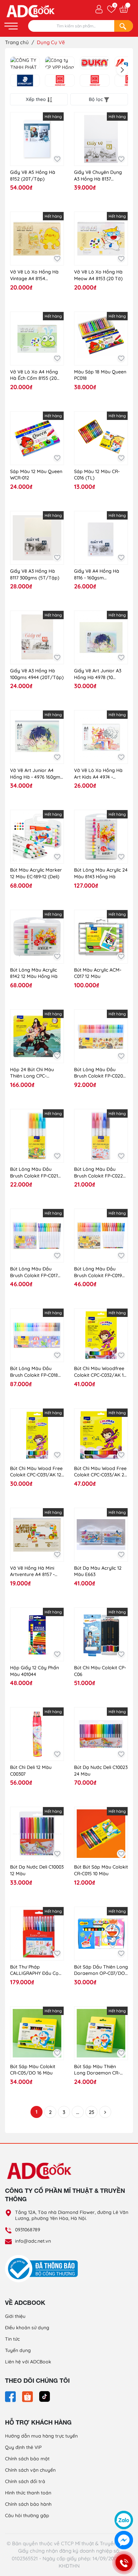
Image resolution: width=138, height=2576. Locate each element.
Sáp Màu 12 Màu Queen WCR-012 (36, 475)
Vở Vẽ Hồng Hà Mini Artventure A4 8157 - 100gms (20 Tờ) (32, 1572)
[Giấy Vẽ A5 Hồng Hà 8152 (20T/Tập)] (37, 139)
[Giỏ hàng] (124, 9)
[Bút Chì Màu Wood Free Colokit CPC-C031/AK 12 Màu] (37, 1435)
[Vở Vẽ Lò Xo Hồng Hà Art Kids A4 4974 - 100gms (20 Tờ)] (101, 737)
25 (91, 2112)
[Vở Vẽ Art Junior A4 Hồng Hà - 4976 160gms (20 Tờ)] (37, 737)
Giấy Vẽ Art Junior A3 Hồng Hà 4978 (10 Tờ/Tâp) (98, 674)
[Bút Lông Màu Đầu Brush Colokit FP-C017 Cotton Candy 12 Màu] (37, 1236)
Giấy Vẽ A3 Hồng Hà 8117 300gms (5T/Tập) (35, 574)
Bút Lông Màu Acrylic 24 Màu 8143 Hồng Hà (101, 873)
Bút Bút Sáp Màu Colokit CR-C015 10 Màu (101, 1870)
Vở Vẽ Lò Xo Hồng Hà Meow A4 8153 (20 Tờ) (98, 275)
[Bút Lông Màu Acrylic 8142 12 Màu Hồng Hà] (37, 937)
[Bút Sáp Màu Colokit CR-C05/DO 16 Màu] (37, 2033)
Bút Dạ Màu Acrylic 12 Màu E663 (98, 1571)
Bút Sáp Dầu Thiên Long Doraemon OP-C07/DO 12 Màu (101, 1970)
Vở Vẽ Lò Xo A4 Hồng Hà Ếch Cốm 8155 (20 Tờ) (34, 375)
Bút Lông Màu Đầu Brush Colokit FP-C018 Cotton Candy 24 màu (34, 1372)
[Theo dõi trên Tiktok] (45, 2396)
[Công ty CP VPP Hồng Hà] (60, 63)
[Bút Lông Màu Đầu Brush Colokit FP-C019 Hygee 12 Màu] (101, 1236)
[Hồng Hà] (60, 81)
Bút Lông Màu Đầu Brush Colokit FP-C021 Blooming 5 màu (34, 1173)
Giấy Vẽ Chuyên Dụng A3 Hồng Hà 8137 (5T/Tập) (98, 176)
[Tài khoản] (99, 9)
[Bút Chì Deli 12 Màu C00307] (37, 1734)
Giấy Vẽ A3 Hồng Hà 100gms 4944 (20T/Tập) (37, 674)
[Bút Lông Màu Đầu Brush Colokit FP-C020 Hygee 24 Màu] (101, 1036)
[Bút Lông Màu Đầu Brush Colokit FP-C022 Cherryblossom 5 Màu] (101, 1136)
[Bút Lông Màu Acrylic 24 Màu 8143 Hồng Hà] (101, 837)
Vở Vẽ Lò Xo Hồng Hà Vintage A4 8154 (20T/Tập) (34, 275)
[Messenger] (124, 2540)
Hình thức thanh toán (28, 2493)
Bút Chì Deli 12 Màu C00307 (31, 1771)
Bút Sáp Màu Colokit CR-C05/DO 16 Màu (33, 2070)
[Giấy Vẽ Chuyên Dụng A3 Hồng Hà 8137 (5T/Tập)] (101, 139)
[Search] (124, 26)
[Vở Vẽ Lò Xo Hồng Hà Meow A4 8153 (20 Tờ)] (101, 239)
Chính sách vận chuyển (30, 2470)
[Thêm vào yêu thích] (57, 159)
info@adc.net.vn (33, 2241)
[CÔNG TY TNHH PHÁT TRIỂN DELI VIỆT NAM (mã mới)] (25, 63)
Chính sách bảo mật (27, 2459)
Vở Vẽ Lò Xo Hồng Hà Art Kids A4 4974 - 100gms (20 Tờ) (98, 774)
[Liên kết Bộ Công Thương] (43, 2268)
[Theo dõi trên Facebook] (11, 2396)
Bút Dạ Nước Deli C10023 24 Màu (101, 1771)
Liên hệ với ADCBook (28, 2362)
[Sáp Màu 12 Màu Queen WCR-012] (37, 438)
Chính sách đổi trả (25, 2481)
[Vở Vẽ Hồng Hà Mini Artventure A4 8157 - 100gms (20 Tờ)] (37, 1535)
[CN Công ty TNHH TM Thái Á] (95, 81)
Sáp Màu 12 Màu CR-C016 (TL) (97, 475)
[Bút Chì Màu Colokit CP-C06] (101, 1634)
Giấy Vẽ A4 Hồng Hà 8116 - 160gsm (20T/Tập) (97, 575)
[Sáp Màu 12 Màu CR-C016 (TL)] (101, 438)
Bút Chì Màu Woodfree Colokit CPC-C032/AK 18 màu (100, 1372)
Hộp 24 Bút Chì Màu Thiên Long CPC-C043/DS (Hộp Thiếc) (33, 1073)
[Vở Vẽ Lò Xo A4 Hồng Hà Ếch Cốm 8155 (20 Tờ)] (37, 339)
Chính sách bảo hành (28, 2504)
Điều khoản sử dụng (27, 2328)
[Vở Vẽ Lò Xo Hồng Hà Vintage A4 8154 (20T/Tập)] (37, 239)
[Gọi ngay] (124, 2563)
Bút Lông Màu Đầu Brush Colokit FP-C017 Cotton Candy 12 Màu (34, 1272)
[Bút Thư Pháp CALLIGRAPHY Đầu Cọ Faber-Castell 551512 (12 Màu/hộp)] (37, 1934)
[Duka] (95, 63)
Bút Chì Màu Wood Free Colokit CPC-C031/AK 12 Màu (36, 1472)
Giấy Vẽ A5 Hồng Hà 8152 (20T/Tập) (33, 176)
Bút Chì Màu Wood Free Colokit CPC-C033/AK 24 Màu (100, 1472)
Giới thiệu (15, 2316)
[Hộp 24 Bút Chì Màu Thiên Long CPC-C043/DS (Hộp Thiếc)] (37, 1036)
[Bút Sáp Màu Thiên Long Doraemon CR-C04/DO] (101, 2033)
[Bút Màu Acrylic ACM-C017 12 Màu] (101, 937)
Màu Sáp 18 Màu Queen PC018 (100, 375)
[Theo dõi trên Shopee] (28, 2396)
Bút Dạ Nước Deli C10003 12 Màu (37, 1870)
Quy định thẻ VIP (23, 2447)
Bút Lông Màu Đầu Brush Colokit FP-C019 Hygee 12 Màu (98, 1272)
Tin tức (12, 2339)
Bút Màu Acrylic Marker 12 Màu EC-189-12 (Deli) (36, 873)
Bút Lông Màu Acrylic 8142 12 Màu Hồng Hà (34, 973)
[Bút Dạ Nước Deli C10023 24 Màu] (101, 1734)
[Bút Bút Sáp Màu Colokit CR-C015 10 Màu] (101, 1834)
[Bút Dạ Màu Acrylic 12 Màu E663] (101, 1535)
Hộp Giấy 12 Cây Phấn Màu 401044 (34, 1671)
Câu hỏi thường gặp (27, 2515)
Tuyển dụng (18, 2350)
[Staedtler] (25, 81)
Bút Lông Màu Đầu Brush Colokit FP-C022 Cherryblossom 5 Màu (99, 1173)
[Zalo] (124, 2520)
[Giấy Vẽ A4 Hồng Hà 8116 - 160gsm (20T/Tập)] (101, 538)
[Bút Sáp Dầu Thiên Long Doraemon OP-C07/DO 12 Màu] (101, 1934)
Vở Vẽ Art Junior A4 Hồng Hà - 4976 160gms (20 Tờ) (36, 774)
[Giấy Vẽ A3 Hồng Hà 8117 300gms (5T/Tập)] (37, 538)
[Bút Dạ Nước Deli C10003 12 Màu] (37, 1834)
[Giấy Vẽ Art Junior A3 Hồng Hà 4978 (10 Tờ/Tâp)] (101, 637)
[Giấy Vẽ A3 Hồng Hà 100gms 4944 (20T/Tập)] (37, 637)
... (78, 2112)
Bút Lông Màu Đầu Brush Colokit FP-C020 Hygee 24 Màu (98, 1073)
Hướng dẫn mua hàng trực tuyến (41, 2436)
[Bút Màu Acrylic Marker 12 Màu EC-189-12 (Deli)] (37, 837)
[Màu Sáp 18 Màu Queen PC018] (101, 339)
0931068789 (28, 2230)
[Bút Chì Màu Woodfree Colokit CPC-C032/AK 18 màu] (101, 1335)
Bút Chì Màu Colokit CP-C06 (100, 1671)
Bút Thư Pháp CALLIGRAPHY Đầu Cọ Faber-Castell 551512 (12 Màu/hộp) (36, 1970)
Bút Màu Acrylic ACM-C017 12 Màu (98, 973)
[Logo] (69, 2170)
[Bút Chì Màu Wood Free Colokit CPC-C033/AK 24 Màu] (101, 1435)
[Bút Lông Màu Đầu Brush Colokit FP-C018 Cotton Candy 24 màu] (37, 1335)
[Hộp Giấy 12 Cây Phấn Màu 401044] (37, 1634)
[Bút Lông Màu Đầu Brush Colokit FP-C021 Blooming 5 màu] (37, 1136)
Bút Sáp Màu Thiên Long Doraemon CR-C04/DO (97, 2070)
